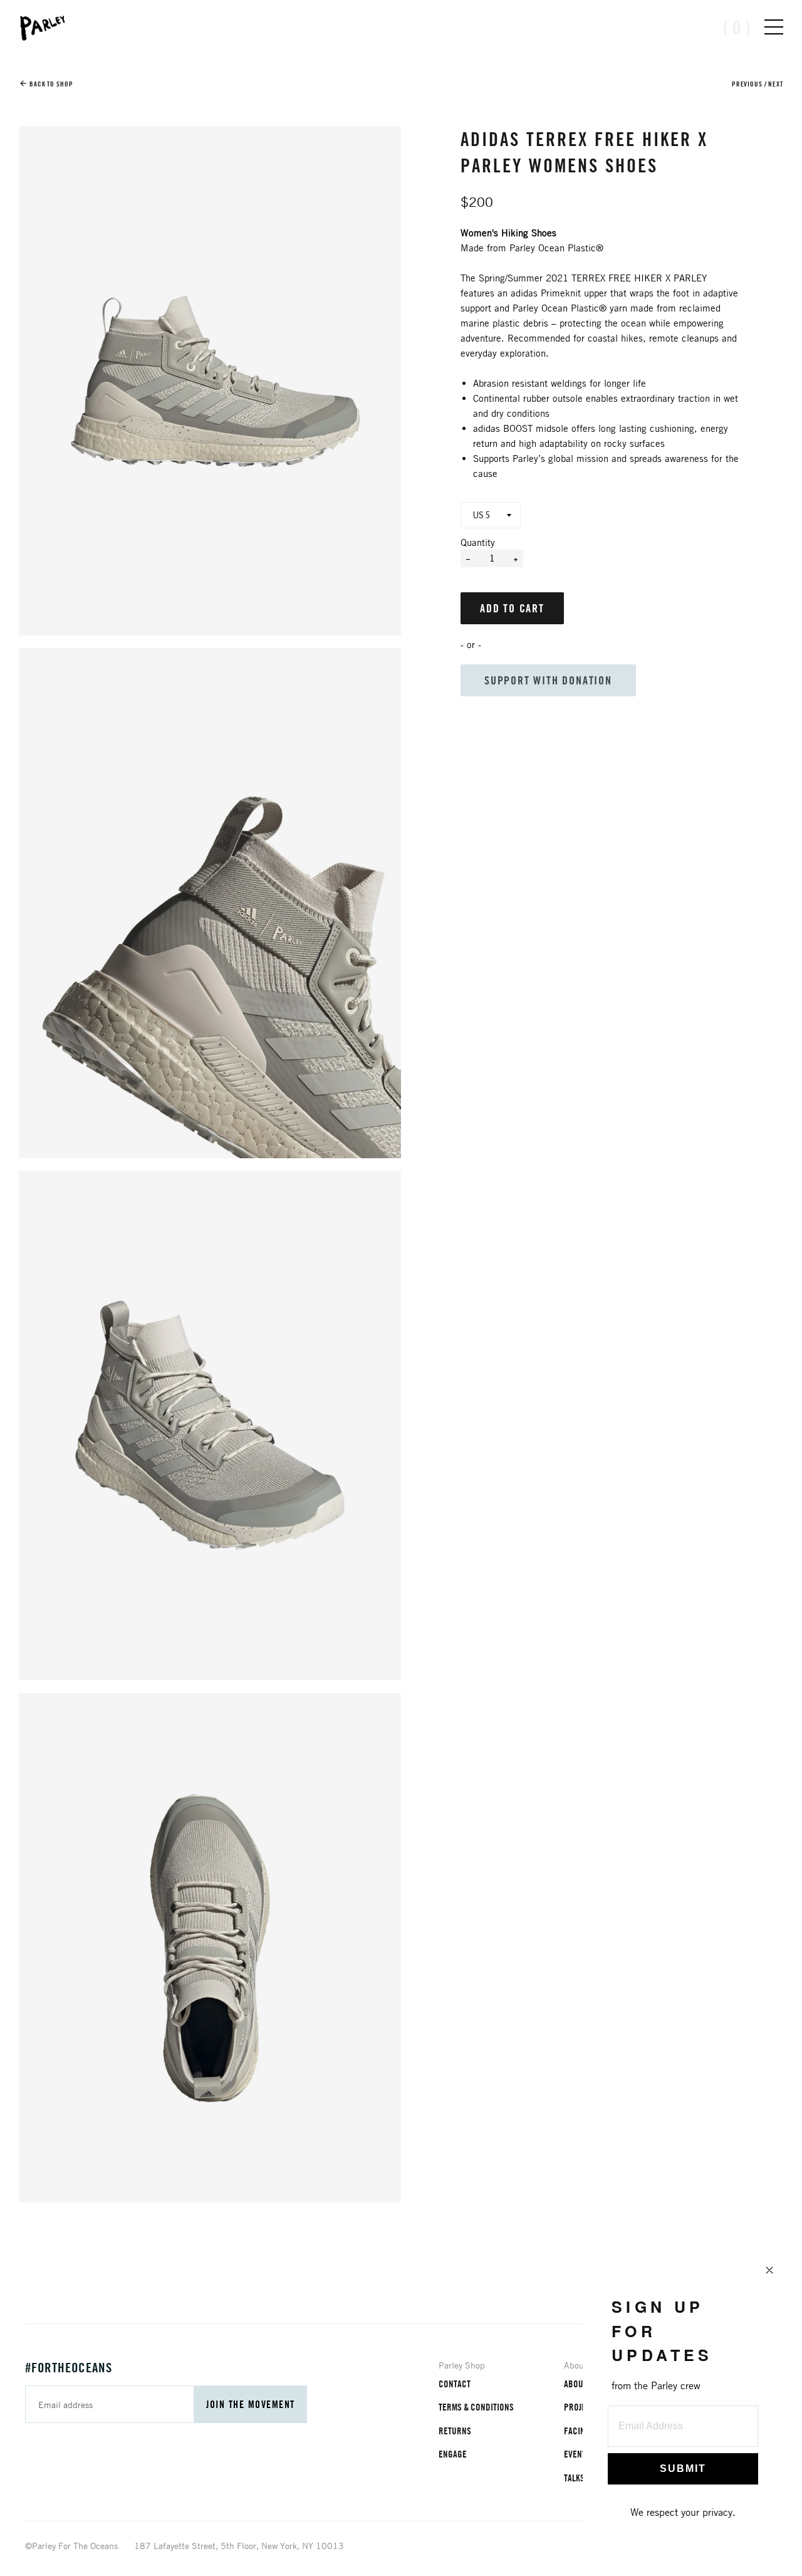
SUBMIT (683, 2469)
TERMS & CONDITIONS (476, 2407)
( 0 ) (737, 27)
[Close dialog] (769, 2270)
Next (776, 84)
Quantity (478, 542)
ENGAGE (453, 2454)
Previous (747, 84)
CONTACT (455, 2384)
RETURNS (455, 2431)
